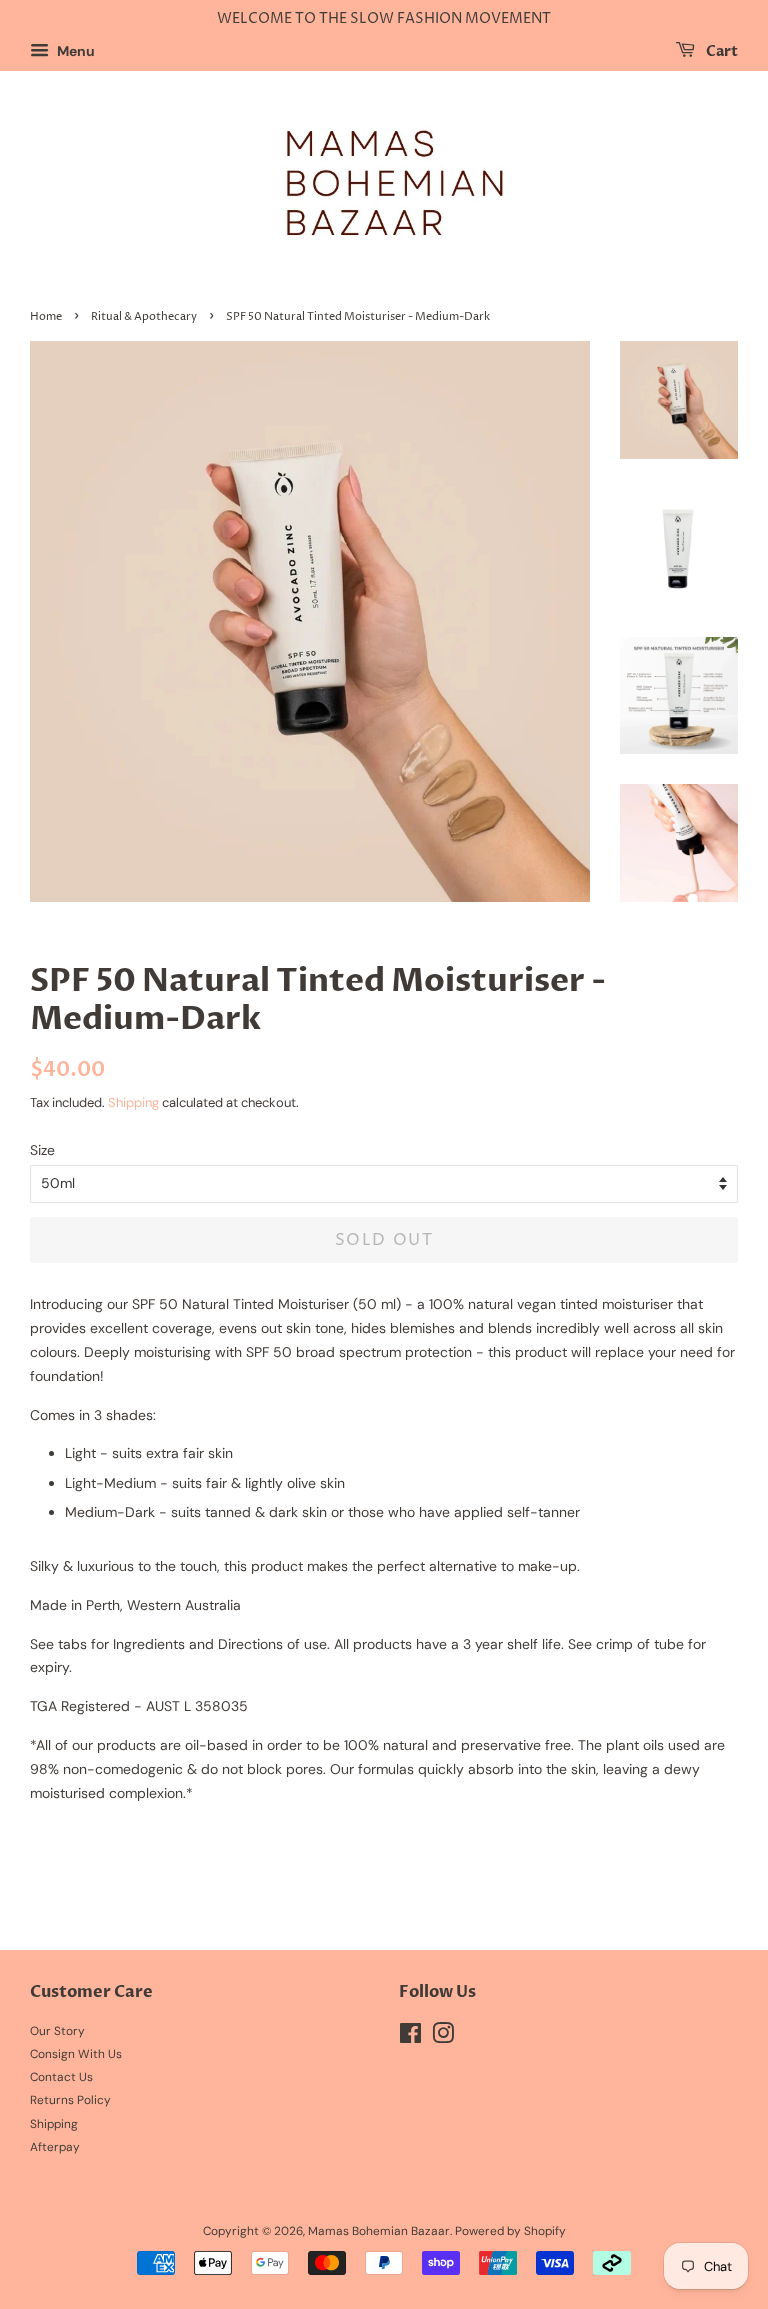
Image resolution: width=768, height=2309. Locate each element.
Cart (720, 51)
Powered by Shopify (510, 2231)
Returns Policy (70, 2100)
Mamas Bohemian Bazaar (379, 2231)
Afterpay (55, 2147)
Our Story (57, 2031)
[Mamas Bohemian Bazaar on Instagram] (443, 2038)
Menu (74, 51)
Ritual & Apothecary (144, 317)
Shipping (133, 1102)
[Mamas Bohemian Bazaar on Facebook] (410, 2038)
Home (46, 317)
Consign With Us (76, 2054)
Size (42, 1150)
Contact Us (61, 2077)
